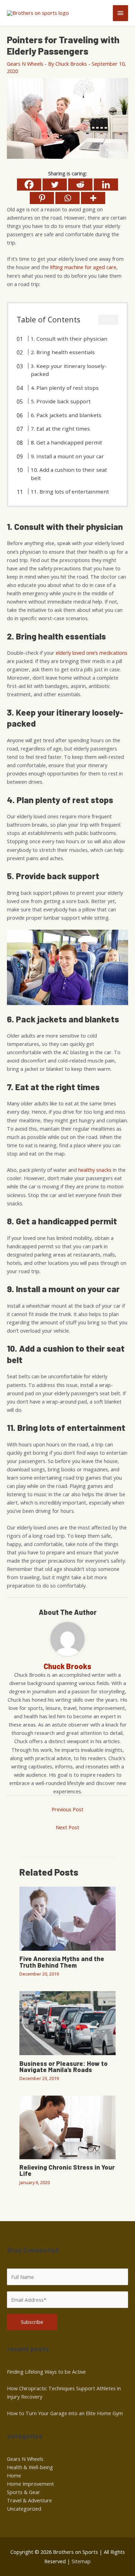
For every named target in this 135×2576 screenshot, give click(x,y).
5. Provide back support (61, 401)
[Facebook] (29, 185)
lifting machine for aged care (83, 267)
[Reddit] (80, 185)
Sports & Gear (24, 2492)
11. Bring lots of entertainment (70, 491)
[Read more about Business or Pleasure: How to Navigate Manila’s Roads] (67, 2022)
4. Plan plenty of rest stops (65, 388)
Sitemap (81, 2561)
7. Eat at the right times (60, 429)
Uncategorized (24, 2509)
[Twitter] (55, 185)
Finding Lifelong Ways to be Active (46, 2372)
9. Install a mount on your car (67, 456)
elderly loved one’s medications (92, 653)
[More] (93, 198)
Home (14, 2475)
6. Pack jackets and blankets (66, 415)
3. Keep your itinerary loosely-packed (69, 370)
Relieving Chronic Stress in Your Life (67, 2170)
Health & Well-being (30, 2467)
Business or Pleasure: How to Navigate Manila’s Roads (64, 2067)
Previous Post (67, 1809)
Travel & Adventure (29, 2500)
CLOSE (108, 320)
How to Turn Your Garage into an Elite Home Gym (65, 2413)
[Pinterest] (42, 198)
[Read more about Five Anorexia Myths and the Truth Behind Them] (67, 1918)
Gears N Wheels (25, 64)
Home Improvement (30, 2484)
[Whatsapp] (67, 198)
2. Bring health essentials (63, 352)
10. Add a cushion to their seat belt (69, 474)
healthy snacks (95, 1170)
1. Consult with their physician (69, 339)
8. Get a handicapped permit (66, 442)
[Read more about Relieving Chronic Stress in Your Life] (67, 2127)
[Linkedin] (106, 185)
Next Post (67, 1827)
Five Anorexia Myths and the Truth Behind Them (62, 1962)
